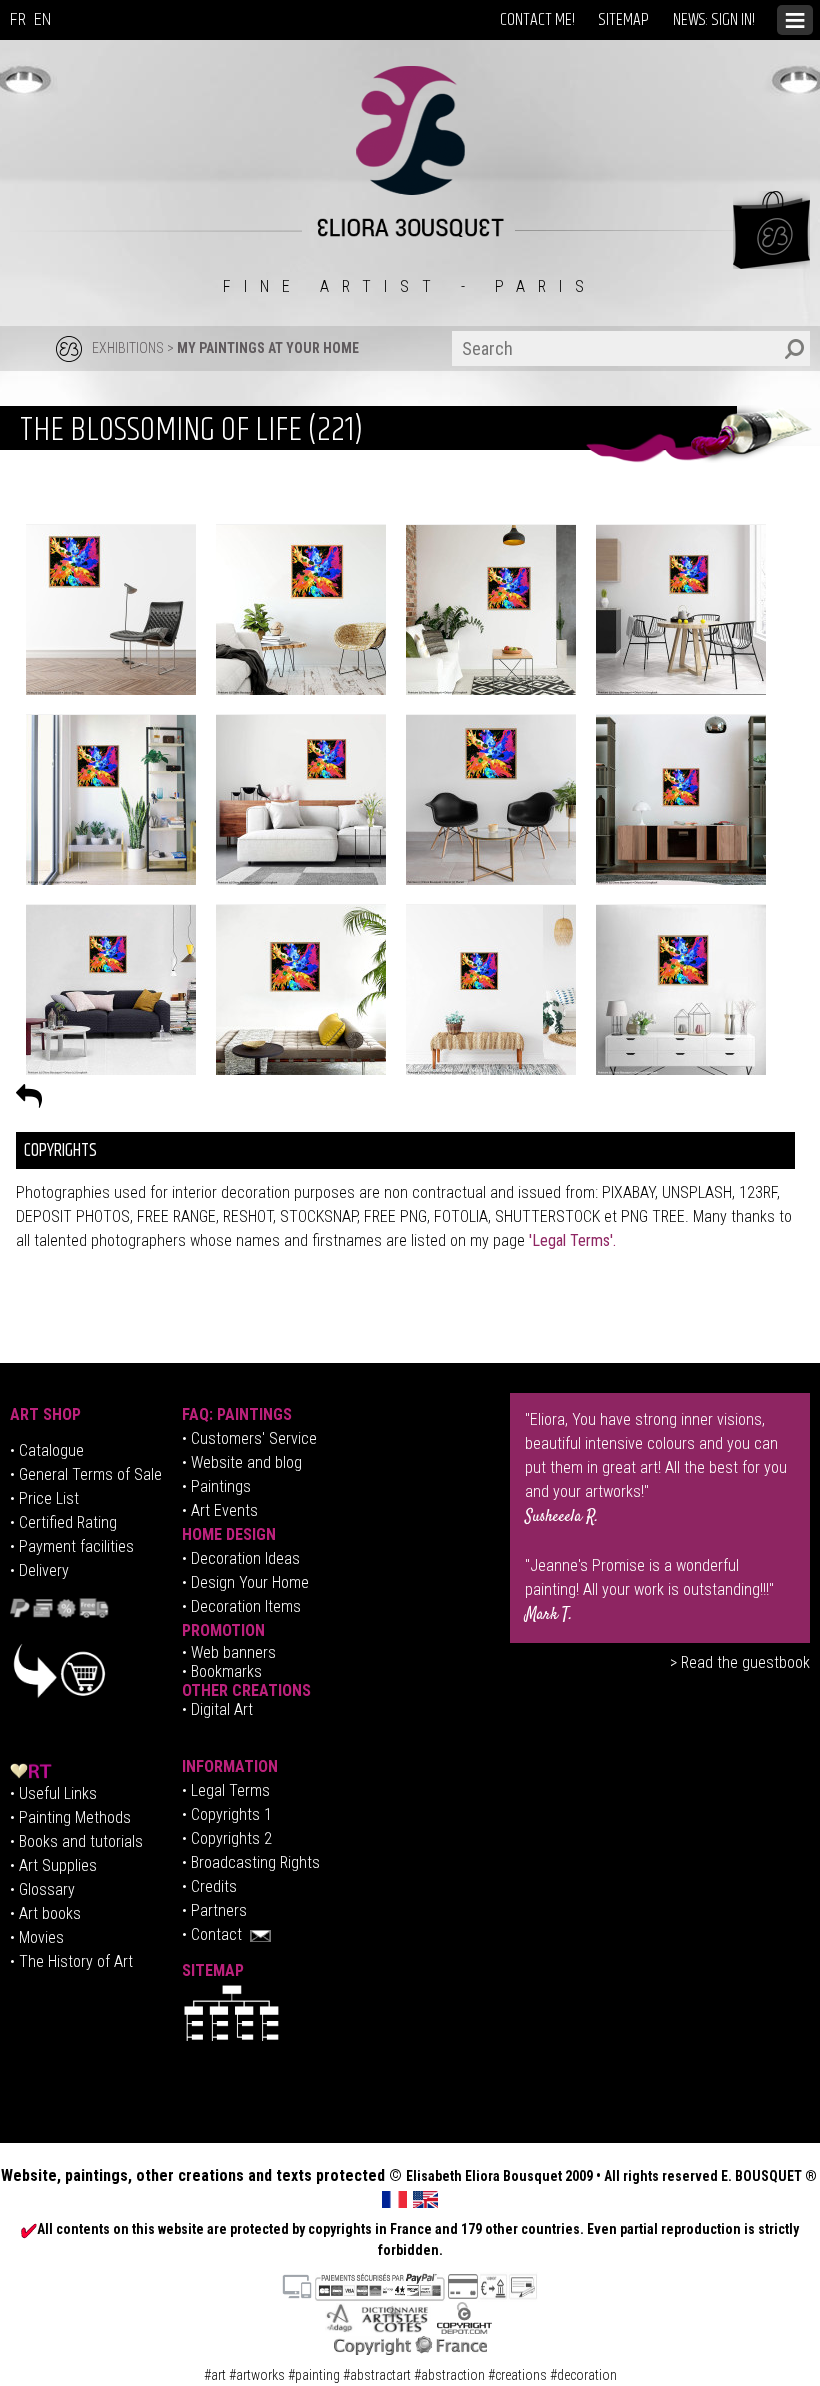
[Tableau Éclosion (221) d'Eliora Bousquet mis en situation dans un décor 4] (681, 609)
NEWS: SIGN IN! (714, 20)
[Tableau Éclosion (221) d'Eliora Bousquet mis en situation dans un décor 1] (301, 609)
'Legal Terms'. (570, 1240)
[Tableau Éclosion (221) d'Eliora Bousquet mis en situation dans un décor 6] (681, 799)
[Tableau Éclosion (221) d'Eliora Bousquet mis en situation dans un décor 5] (111, 799)
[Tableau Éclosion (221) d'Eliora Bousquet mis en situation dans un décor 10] (301, 989)
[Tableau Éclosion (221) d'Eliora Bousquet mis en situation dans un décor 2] (111, 609)
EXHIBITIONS (128, 348)
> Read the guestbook (740, 1662)
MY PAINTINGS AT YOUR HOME (268, 348)
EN (42, 19)
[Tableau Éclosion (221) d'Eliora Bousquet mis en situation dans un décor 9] (111, 989)
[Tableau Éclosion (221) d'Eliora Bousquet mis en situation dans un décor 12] (681, 989)
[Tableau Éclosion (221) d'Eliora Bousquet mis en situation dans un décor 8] (491, 799)
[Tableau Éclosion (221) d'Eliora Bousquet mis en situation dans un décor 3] (491, 609)
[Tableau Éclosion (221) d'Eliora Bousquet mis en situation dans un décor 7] (301, 799)
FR (18, 19)
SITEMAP (624, 20)
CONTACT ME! (537, 20)
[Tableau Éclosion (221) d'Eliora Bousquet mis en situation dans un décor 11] (491, 989)
